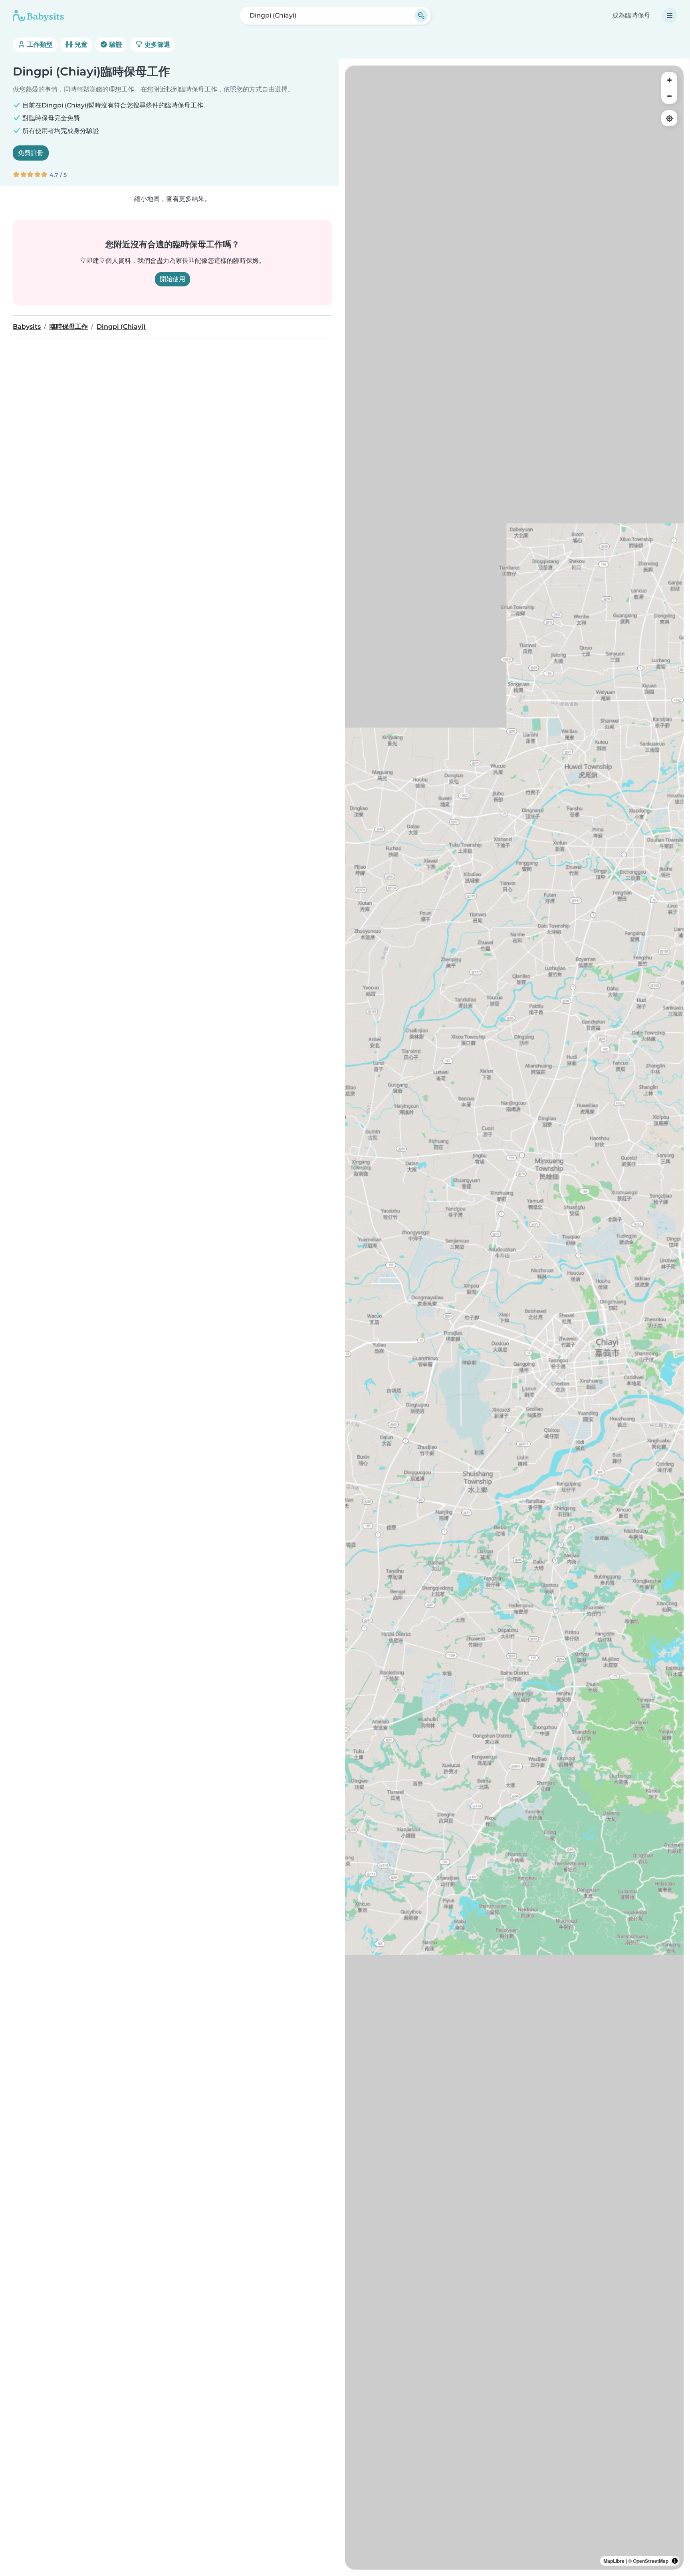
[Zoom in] (669, 80)
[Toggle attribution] (675, 2561)
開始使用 (172, 279)
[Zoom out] (669, 96)
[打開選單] (670, 16)
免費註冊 (31, 153)
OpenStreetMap (651, 2561)
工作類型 (39, 45)
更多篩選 (157, 45)
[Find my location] (669, 118)
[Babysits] (38, 16)
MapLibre (614, 2561)
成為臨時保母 (631, 15)
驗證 (115, 45)
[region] (514, 1318)
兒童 (80, 45)
